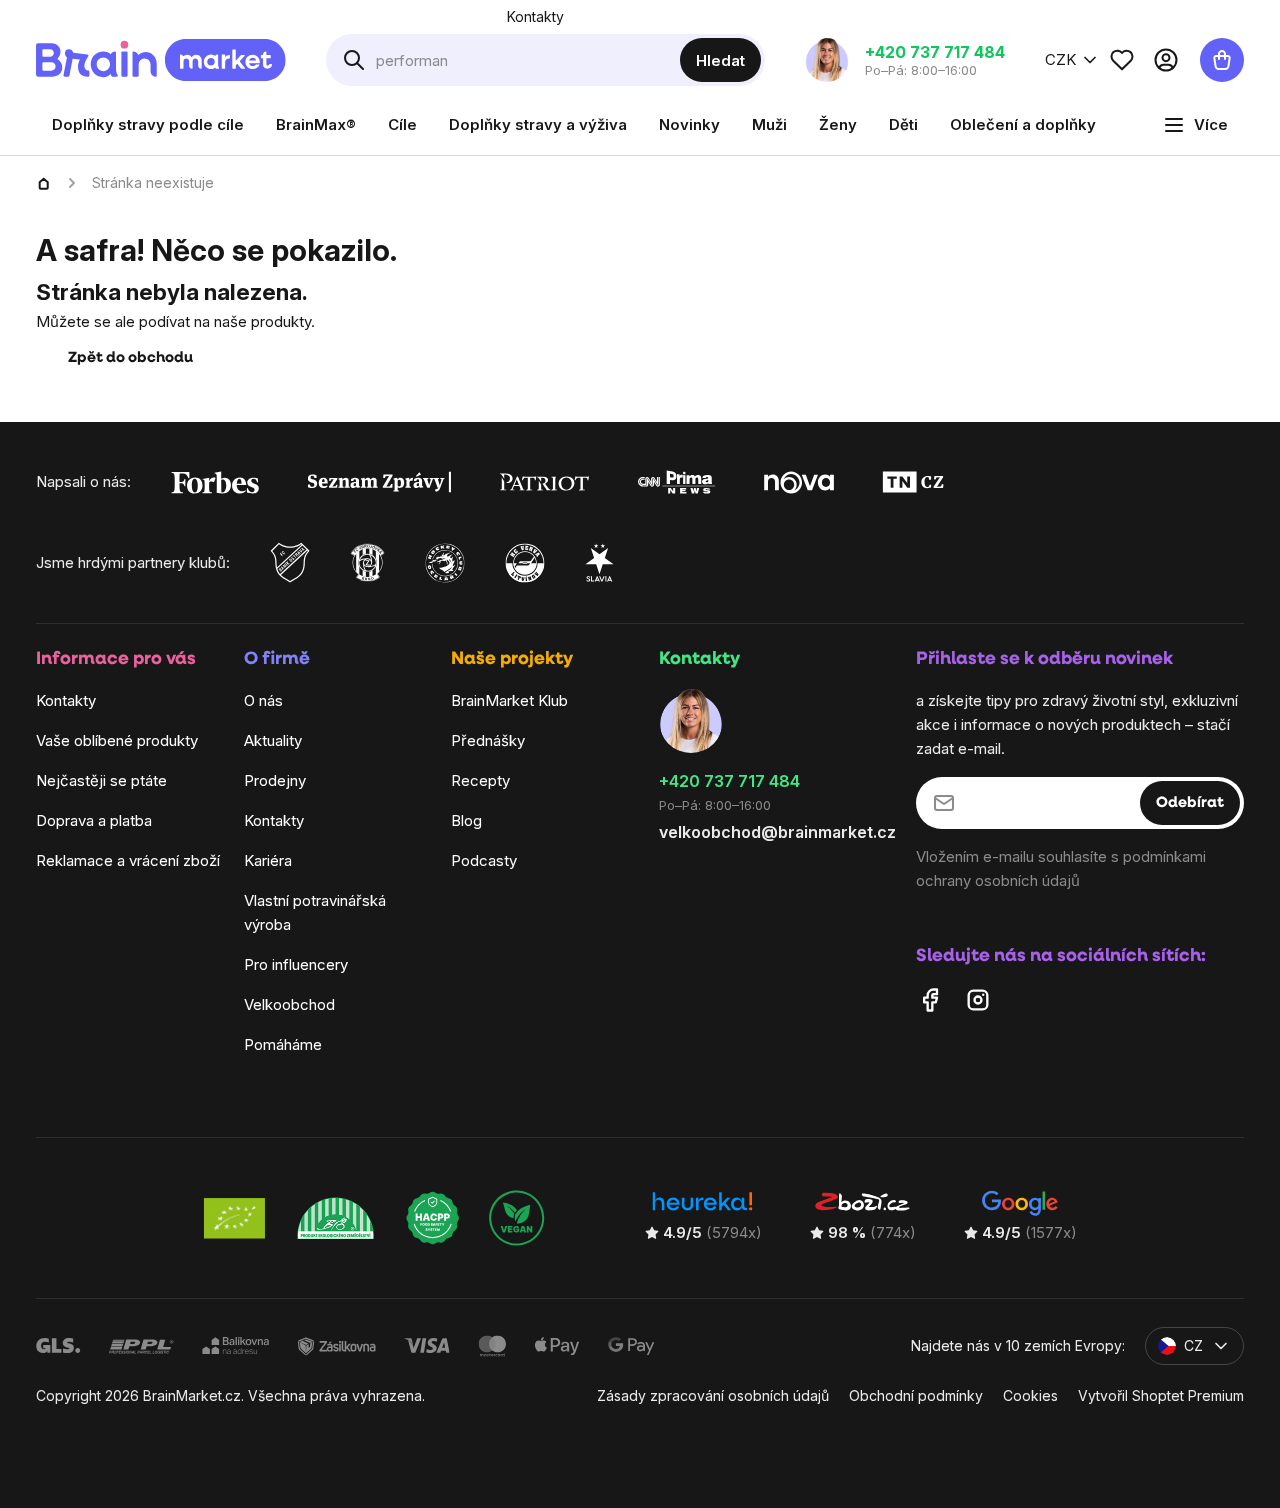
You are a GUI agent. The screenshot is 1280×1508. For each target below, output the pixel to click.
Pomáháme (283, 1045)
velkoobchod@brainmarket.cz (777, 832)
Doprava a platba (94, 821)
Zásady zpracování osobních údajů (713, 1396)
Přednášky (488, 741)
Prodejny (275, 781)
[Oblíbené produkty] (1122, 60)
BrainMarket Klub (509, 701)
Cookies (1030, 1396)
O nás (263, 701)
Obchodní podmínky (916, 1396)
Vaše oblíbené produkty (117, 741)
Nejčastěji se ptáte (101, 781)
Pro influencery (296, 965)
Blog (466, 821)
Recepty (480, 781)
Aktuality (273, 741)
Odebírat (1190, 803)
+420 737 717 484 (729, 782)
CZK (1060, 59)
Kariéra (268, 861)
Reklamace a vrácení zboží (128, 861)
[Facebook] (930, 1001)
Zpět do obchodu (130, 358)
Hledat (720, 60)
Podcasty (484, 861)
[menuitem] (148, 125)
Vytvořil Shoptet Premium (1161, 1396)
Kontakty (535, 16)
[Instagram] (978, 1001)
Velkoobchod (289, 1005)
